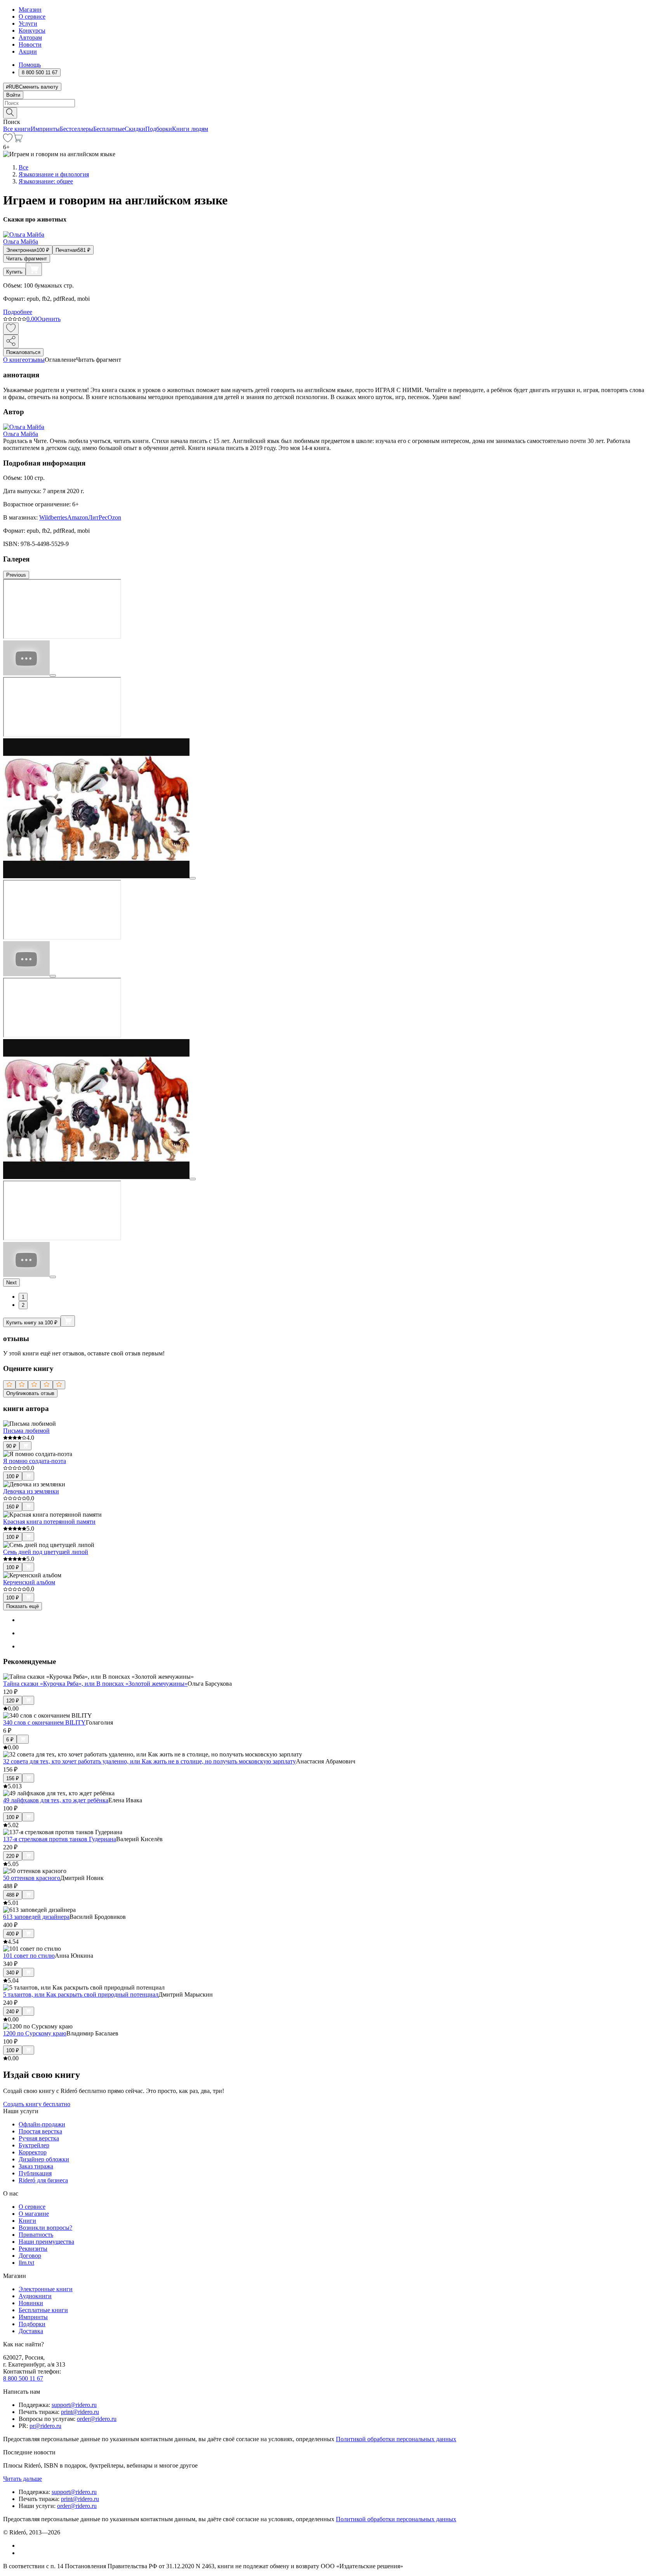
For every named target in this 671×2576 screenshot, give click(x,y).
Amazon (78, 517)
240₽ (13, 2012)
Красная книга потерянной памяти (49, 1522)
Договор (30, 2256)
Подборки (159, 129)
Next (11, 1283)
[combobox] (335, 103)
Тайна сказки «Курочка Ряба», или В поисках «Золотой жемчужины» (95, 1684)
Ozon (114, 517)
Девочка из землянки (31, 1491)
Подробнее (18, 312)
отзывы (35, 360)
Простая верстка (40, 2131)
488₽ (13, 1895)
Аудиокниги (35, 2296)
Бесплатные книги (43, 2310)
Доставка (31, 2331)
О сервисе (32, 17)
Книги (27, 2221)
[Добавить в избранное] (11, 329)
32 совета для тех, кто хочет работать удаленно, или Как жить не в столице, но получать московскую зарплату (149, 1761)
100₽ (13, 1476)
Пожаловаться (23, 352)
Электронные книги (46, 2289)
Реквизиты (33, 2249)
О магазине (34, 2214)
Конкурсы (32, 31)
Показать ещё (23, 1606)
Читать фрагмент (27, 259)
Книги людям (190, 129)
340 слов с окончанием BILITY (44, 1722)
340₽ (13, 1973)
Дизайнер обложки (44, 2159)
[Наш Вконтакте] (23, 2545)
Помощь (30, 65)
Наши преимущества (46, 2242)
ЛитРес (98, 517)
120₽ (13, 1701)
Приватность (36, 2235)
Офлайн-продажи (42, 2124)
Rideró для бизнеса (43, 2180)
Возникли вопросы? (45, 2228)
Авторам (30, 37)
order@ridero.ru (97, 2419)
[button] (335, 112)
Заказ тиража (36, 2166)
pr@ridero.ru (45, 2426)
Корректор (33, 2152)
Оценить (49, 319)
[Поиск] (10, 113)
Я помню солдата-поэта (35, 1461)
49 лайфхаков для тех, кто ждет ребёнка (56, 1800)
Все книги (17, 129)
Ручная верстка (39, 2138)
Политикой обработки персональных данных (396, 2439)
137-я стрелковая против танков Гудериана (60, 1839)
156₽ (13, 1778)
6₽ (10, 1740)
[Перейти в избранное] (8, 140)
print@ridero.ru (80, 2412)
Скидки (135, 129)
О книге (14, 360)
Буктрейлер (34, 2145)
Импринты (45, 129)
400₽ (13, 1934)
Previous (16, 575)
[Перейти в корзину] (18, 140)
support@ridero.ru (74, 2405)
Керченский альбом (29, 1582)
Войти (13, 95)
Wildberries (53, 517)
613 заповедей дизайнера (36, 1917)
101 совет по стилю (29, 1956)
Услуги (28, 24)
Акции (28, 51)
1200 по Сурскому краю (35, 2033)
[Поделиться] (11, 341)
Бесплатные (109, 129)
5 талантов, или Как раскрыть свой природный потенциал (81, 1994)
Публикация (35, 2173)
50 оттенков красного (32, 1878)
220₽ (13, 1856)
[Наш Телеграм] (22, 2553)
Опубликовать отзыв (30, 1393)
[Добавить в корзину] (34, 269)
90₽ (11, 1446)
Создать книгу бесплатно (37, 2104)
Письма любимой (26, 1431)
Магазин (30, 10)
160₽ (13, 1507)
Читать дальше (23, 2479)
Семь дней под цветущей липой (46, 1552)
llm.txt (26, 2263)
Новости (30, 44)
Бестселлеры (76, 129)
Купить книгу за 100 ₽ (32, 1323)
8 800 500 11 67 (23, 2378)
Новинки (31, 2303)
